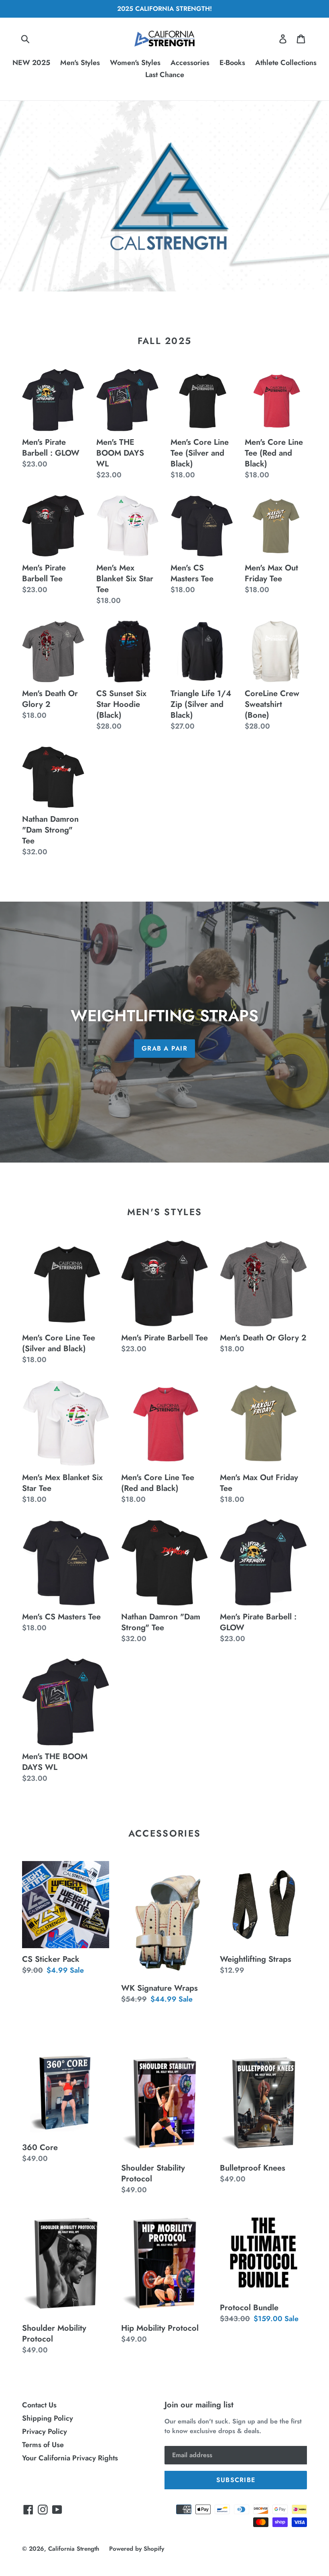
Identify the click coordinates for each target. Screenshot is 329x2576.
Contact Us (39, 2405)
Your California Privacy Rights (70, 2458)
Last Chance (165, 75)
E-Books (232, 63)
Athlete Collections (286, 63)
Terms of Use (43, 2445)
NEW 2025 (31, 63)
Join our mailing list (199, 2405)
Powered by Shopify (137, 2549)
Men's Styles (80, 63)
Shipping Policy (48, 2418)
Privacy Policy (45, 2431)
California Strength (74, 2549)
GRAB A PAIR (164, 1048)
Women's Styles (135, 63)
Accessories (190, 63)
